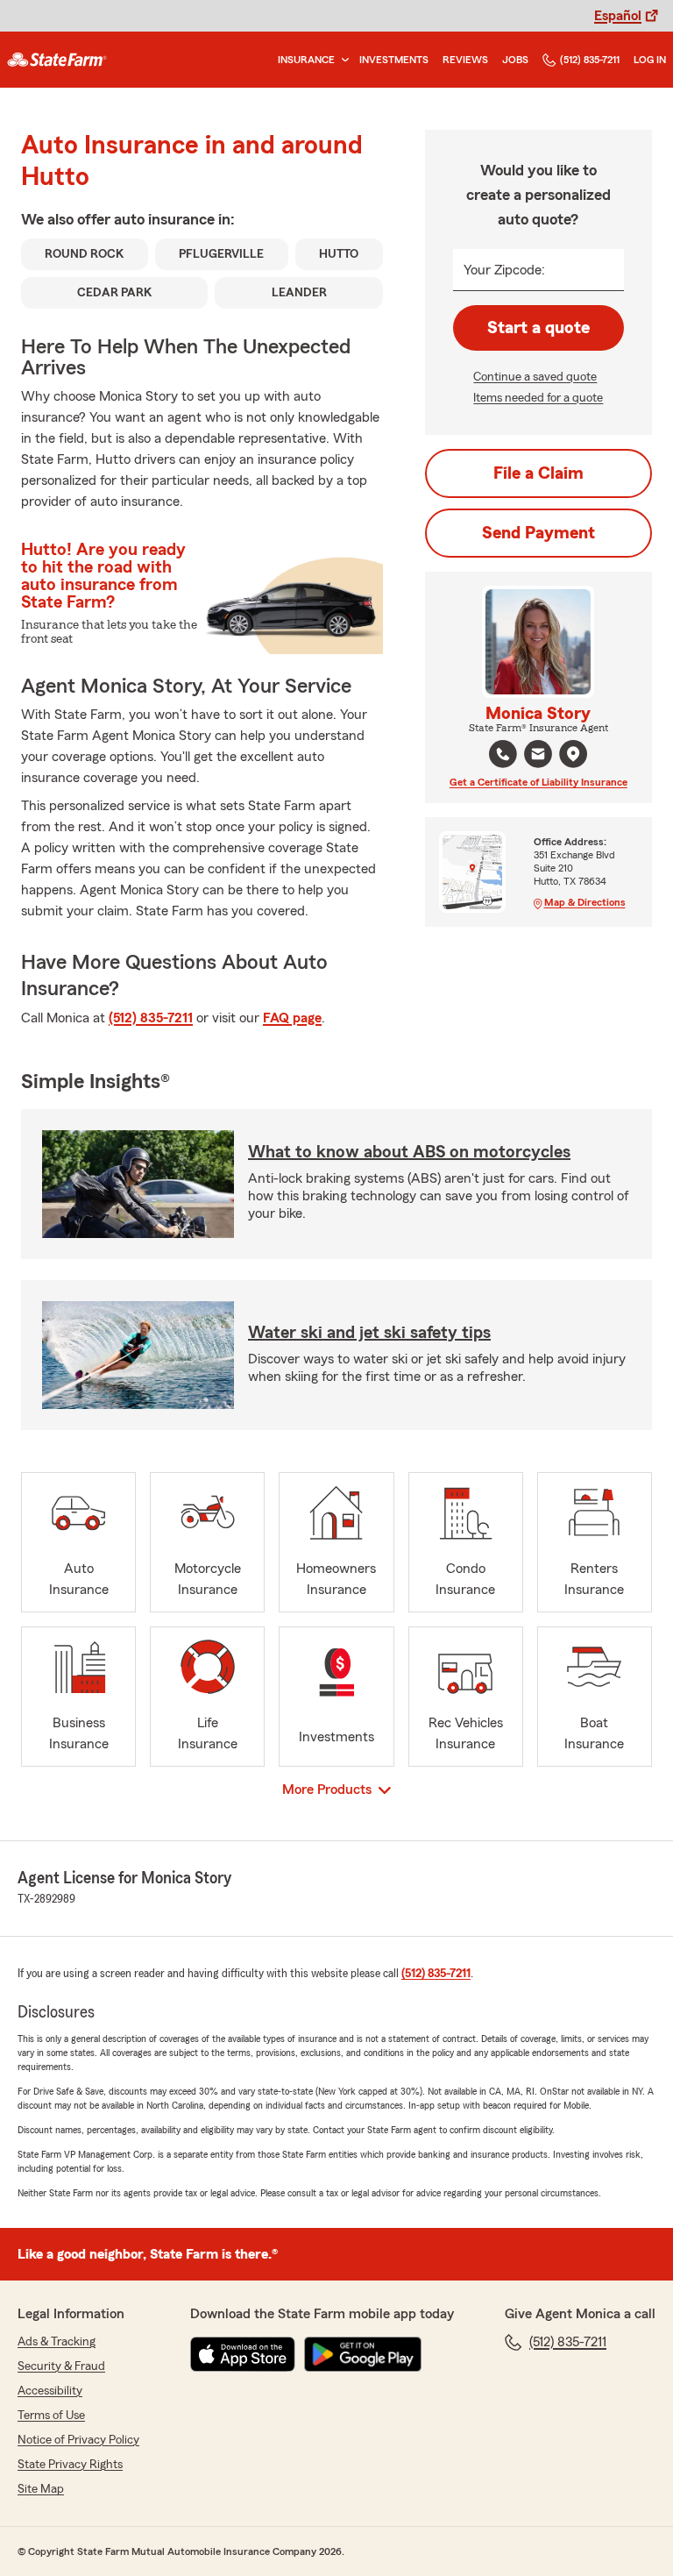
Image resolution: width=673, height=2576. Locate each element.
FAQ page (292, 1018)
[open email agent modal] (538, 756)
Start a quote (538, 328)
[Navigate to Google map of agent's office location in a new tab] (573, 754)
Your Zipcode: (504, 270)
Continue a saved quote (535, 377)
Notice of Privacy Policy (78, 2440)
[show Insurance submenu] (342, 60)
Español (618, 16)
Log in (650, 60)
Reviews (465, 60)
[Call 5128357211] (503, 754)
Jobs (515, 60)
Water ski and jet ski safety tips (369, 1333)
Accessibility (50, 2391)
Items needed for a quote (538, 398)
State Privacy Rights (70, 2465)
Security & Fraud (61, 2366)
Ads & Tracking (57, 2342)
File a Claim (538, 473)
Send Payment (538, 533)
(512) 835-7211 (590, 60)
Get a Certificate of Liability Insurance (538, 782)
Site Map (41, 2489)
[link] (57, 60)
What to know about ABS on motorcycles (409, 1152)
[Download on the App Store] (243, 2354)
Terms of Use (51, 2416)
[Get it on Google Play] (363, 2354)
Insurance (306, 60)
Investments (394, 60)
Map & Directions (585, 902)
